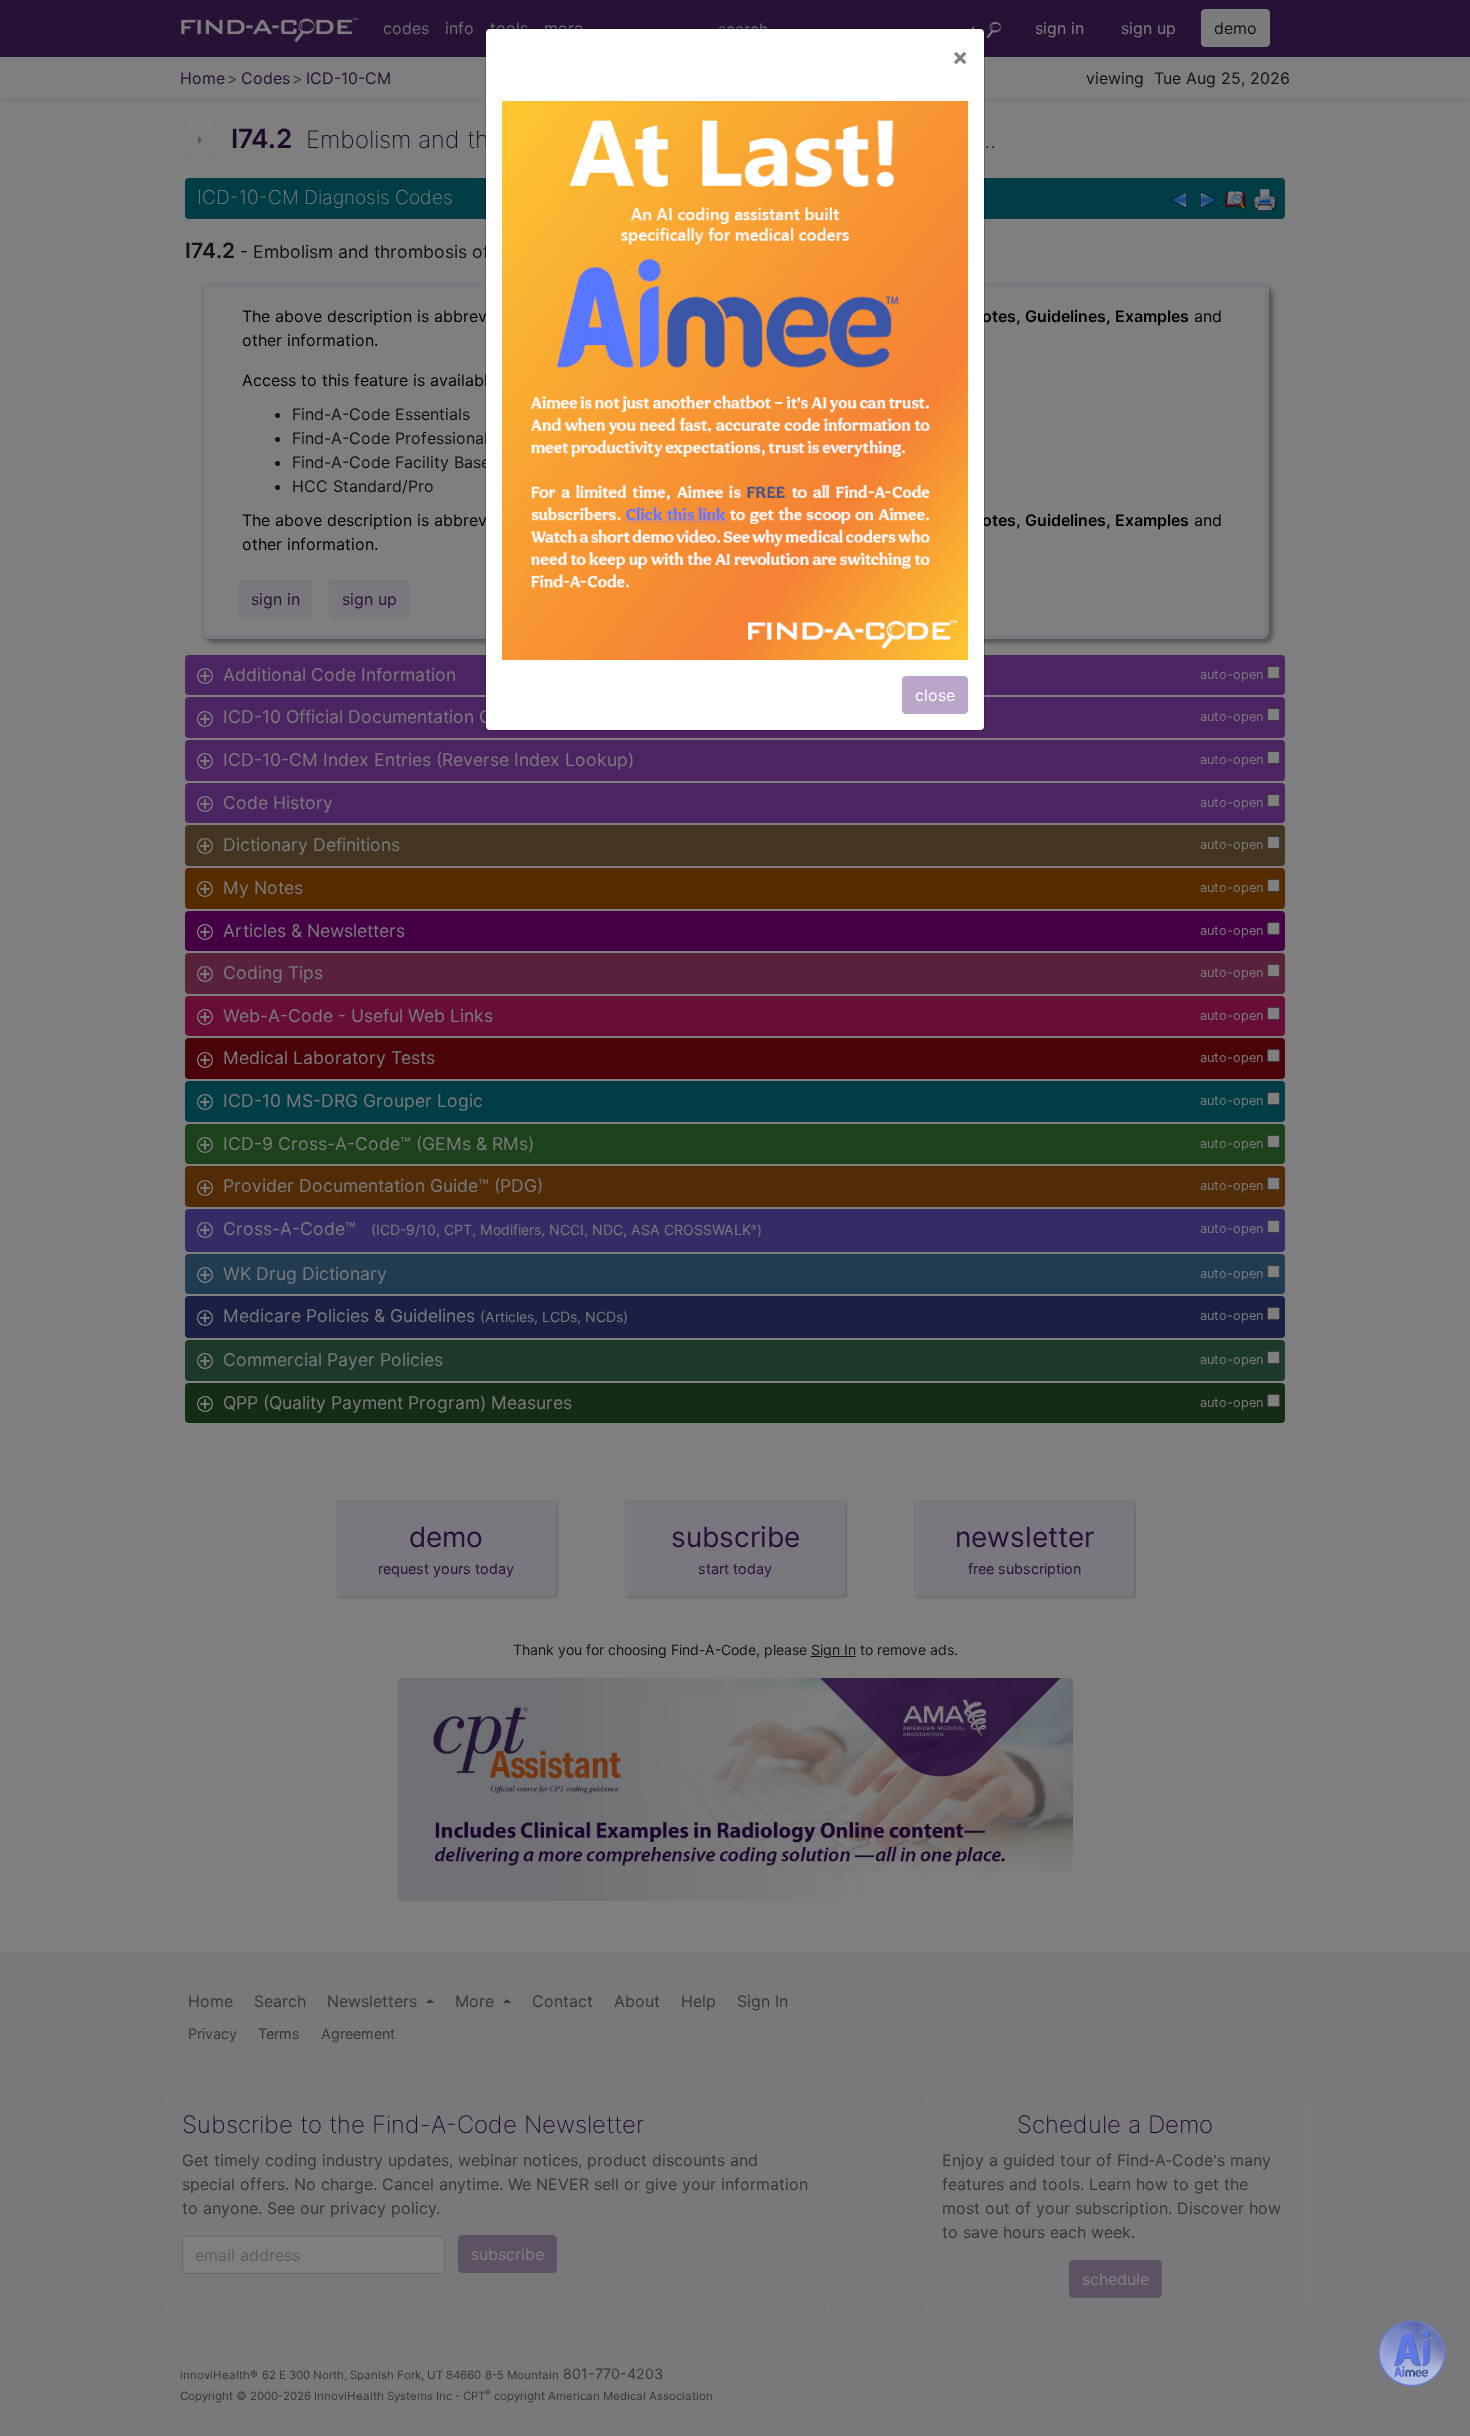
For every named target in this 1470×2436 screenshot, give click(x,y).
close (935, 695)
